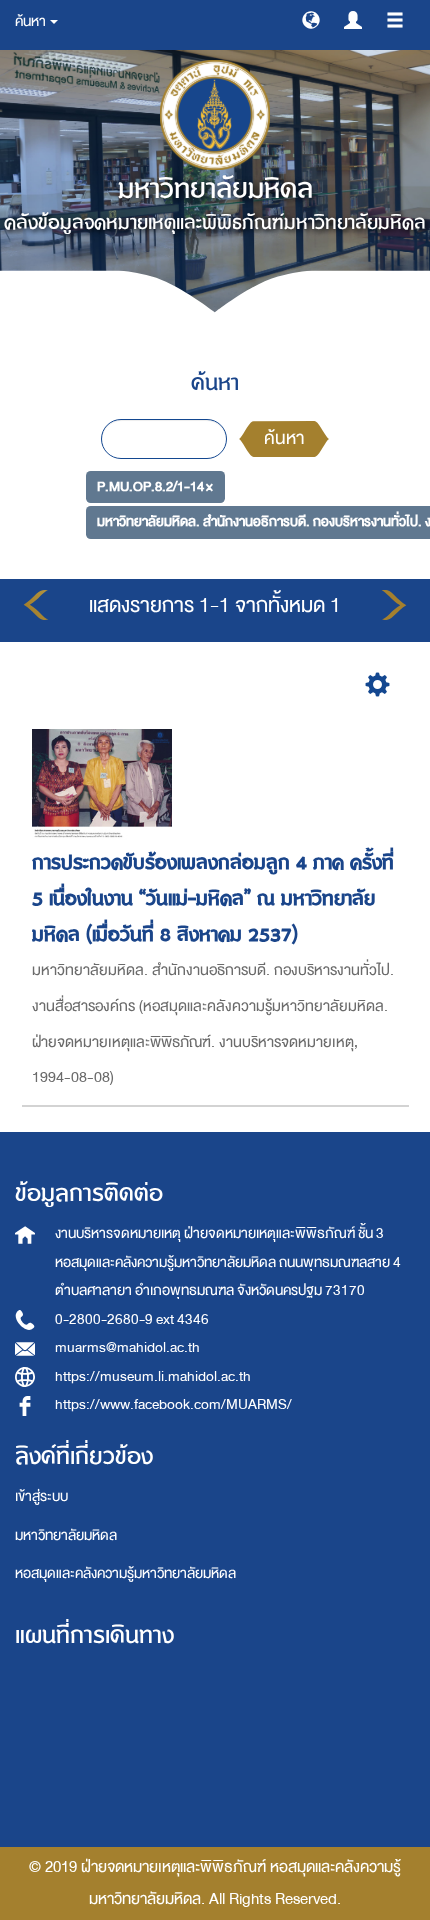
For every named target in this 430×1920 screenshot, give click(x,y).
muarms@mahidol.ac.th (127, 1347)
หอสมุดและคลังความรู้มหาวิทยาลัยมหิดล (125, 1573)
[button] (311, 19)
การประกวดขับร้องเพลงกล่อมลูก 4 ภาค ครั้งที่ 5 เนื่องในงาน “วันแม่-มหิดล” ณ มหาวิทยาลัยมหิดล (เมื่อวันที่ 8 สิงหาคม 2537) (213, 898)
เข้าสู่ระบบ (41, 1496)
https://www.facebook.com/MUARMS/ (173, 1404)
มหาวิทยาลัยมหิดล (66, 1535)
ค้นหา (284, 438)
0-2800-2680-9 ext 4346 (132, 1319)
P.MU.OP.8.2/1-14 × (155, 485)
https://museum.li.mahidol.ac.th (153, 1376)
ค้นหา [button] (31, 21)
